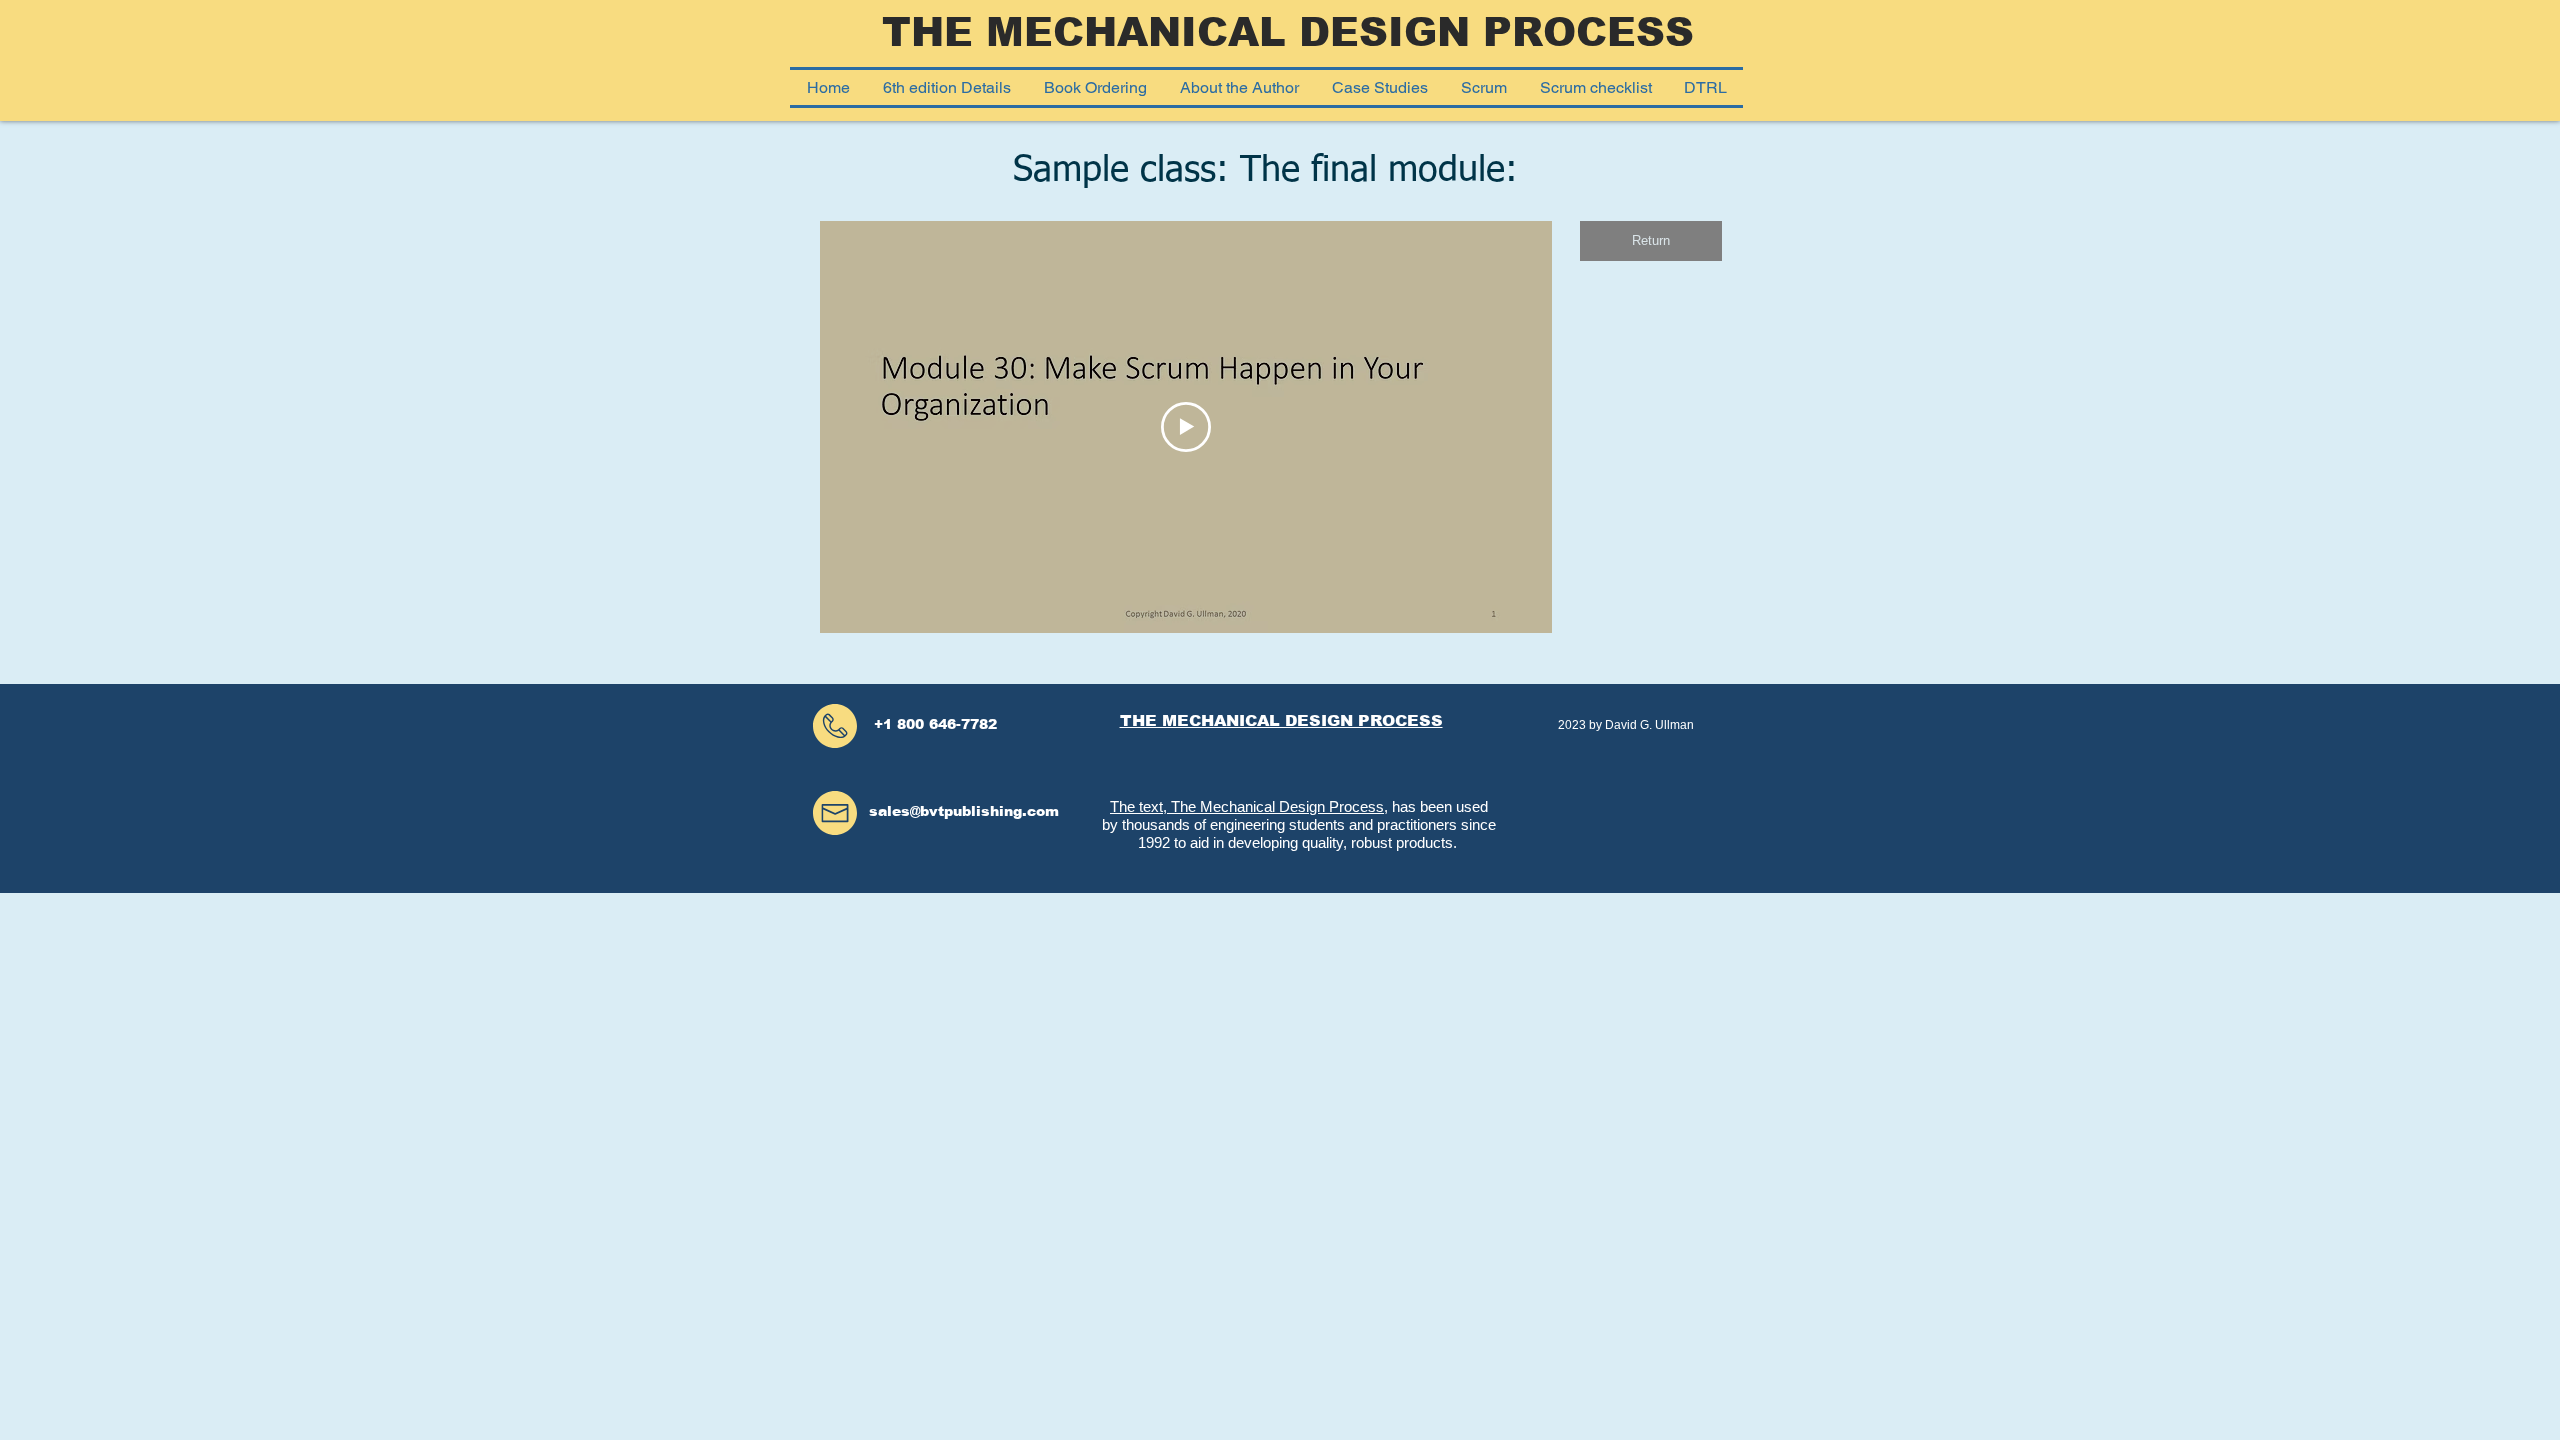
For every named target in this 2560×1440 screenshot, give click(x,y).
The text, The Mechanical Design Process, (1249, 806)
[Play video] (1186, 427)
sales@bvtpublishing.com (964, 811)
